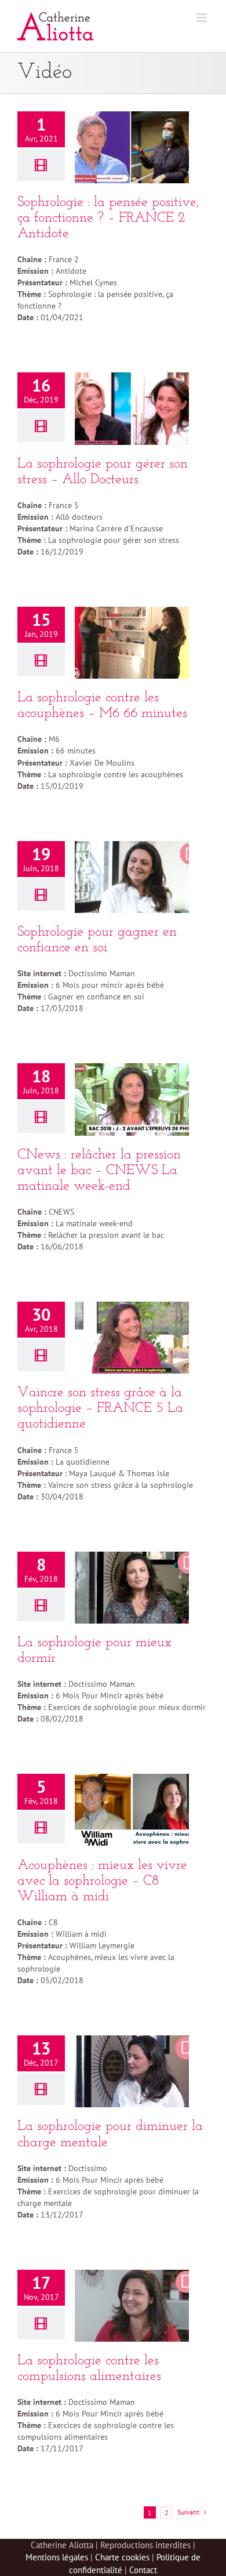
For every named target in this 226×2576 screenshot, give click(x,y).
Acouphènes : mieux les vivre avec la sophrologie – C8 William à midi (102, 1881)
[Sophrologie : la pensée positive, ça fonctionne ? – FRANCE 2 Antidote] (132, 147)
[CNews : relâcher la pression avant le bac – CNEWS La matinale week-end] (132, 1099)
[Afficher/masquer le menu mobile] (203, 18)
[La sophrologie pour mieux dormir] (132, 1588)
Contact (143, 2570)
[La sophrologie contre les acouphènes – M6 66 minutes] (132, 643)
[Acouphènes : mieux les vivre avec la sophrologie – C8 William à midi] (132, 1810)
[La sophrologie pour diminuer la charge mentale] (132, 2071)
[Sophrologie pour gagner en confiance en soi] (132, 877)
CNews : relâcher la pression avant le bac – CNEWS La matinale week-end (99, 1171)
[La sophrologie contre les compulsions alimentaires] (132, 2306)
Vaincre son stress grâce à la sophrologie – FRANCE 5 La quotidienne (100, 1408)
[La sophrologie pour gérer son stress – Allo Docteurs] (132, 408)
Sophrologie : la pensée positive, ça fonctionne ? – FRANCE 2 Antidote (108, 218)
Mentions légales (57, 2557)
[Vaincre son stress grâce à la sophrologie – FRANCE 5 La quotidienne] (132, 1338)
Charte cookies (122, 2557)
